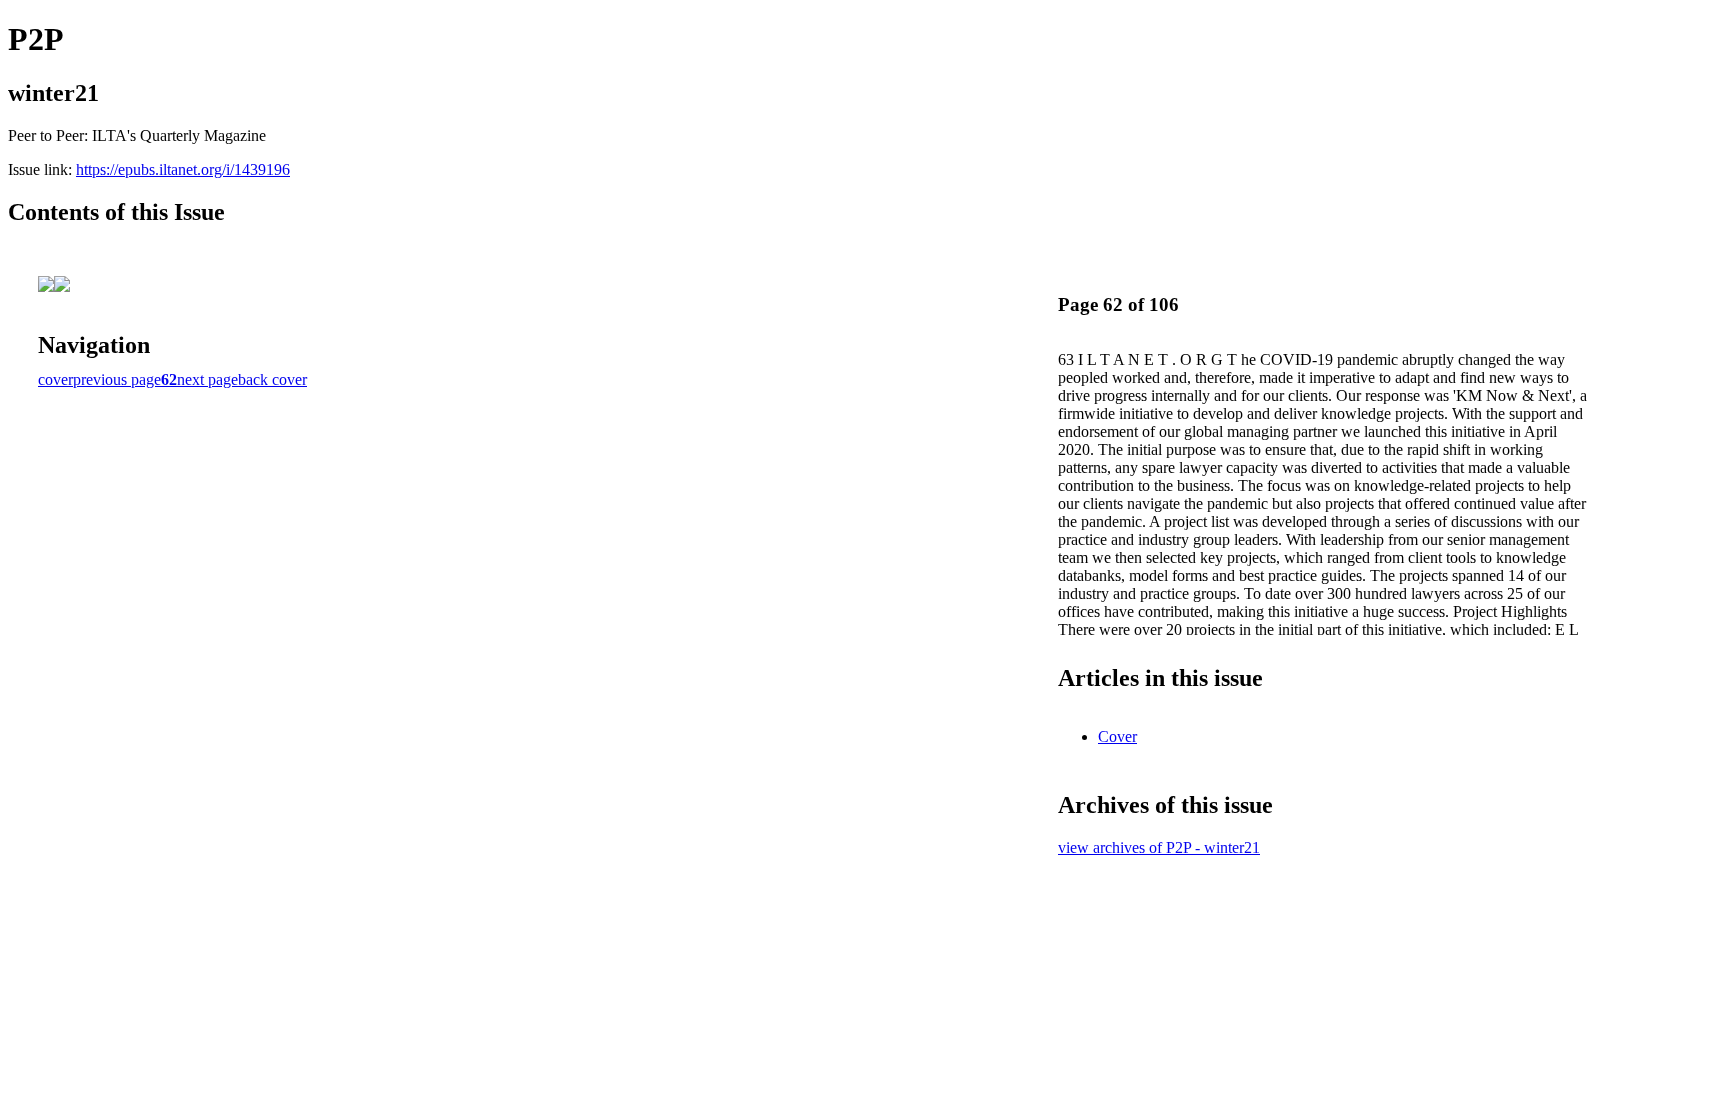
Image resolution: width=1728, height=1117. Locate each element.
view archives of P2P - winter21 (1159, 847)
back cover (272, 379)
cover (55, 379)
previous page (117, 379)
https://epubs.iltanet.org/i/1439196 (183, 169)
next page (207, 379)
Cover (1117, 736)
